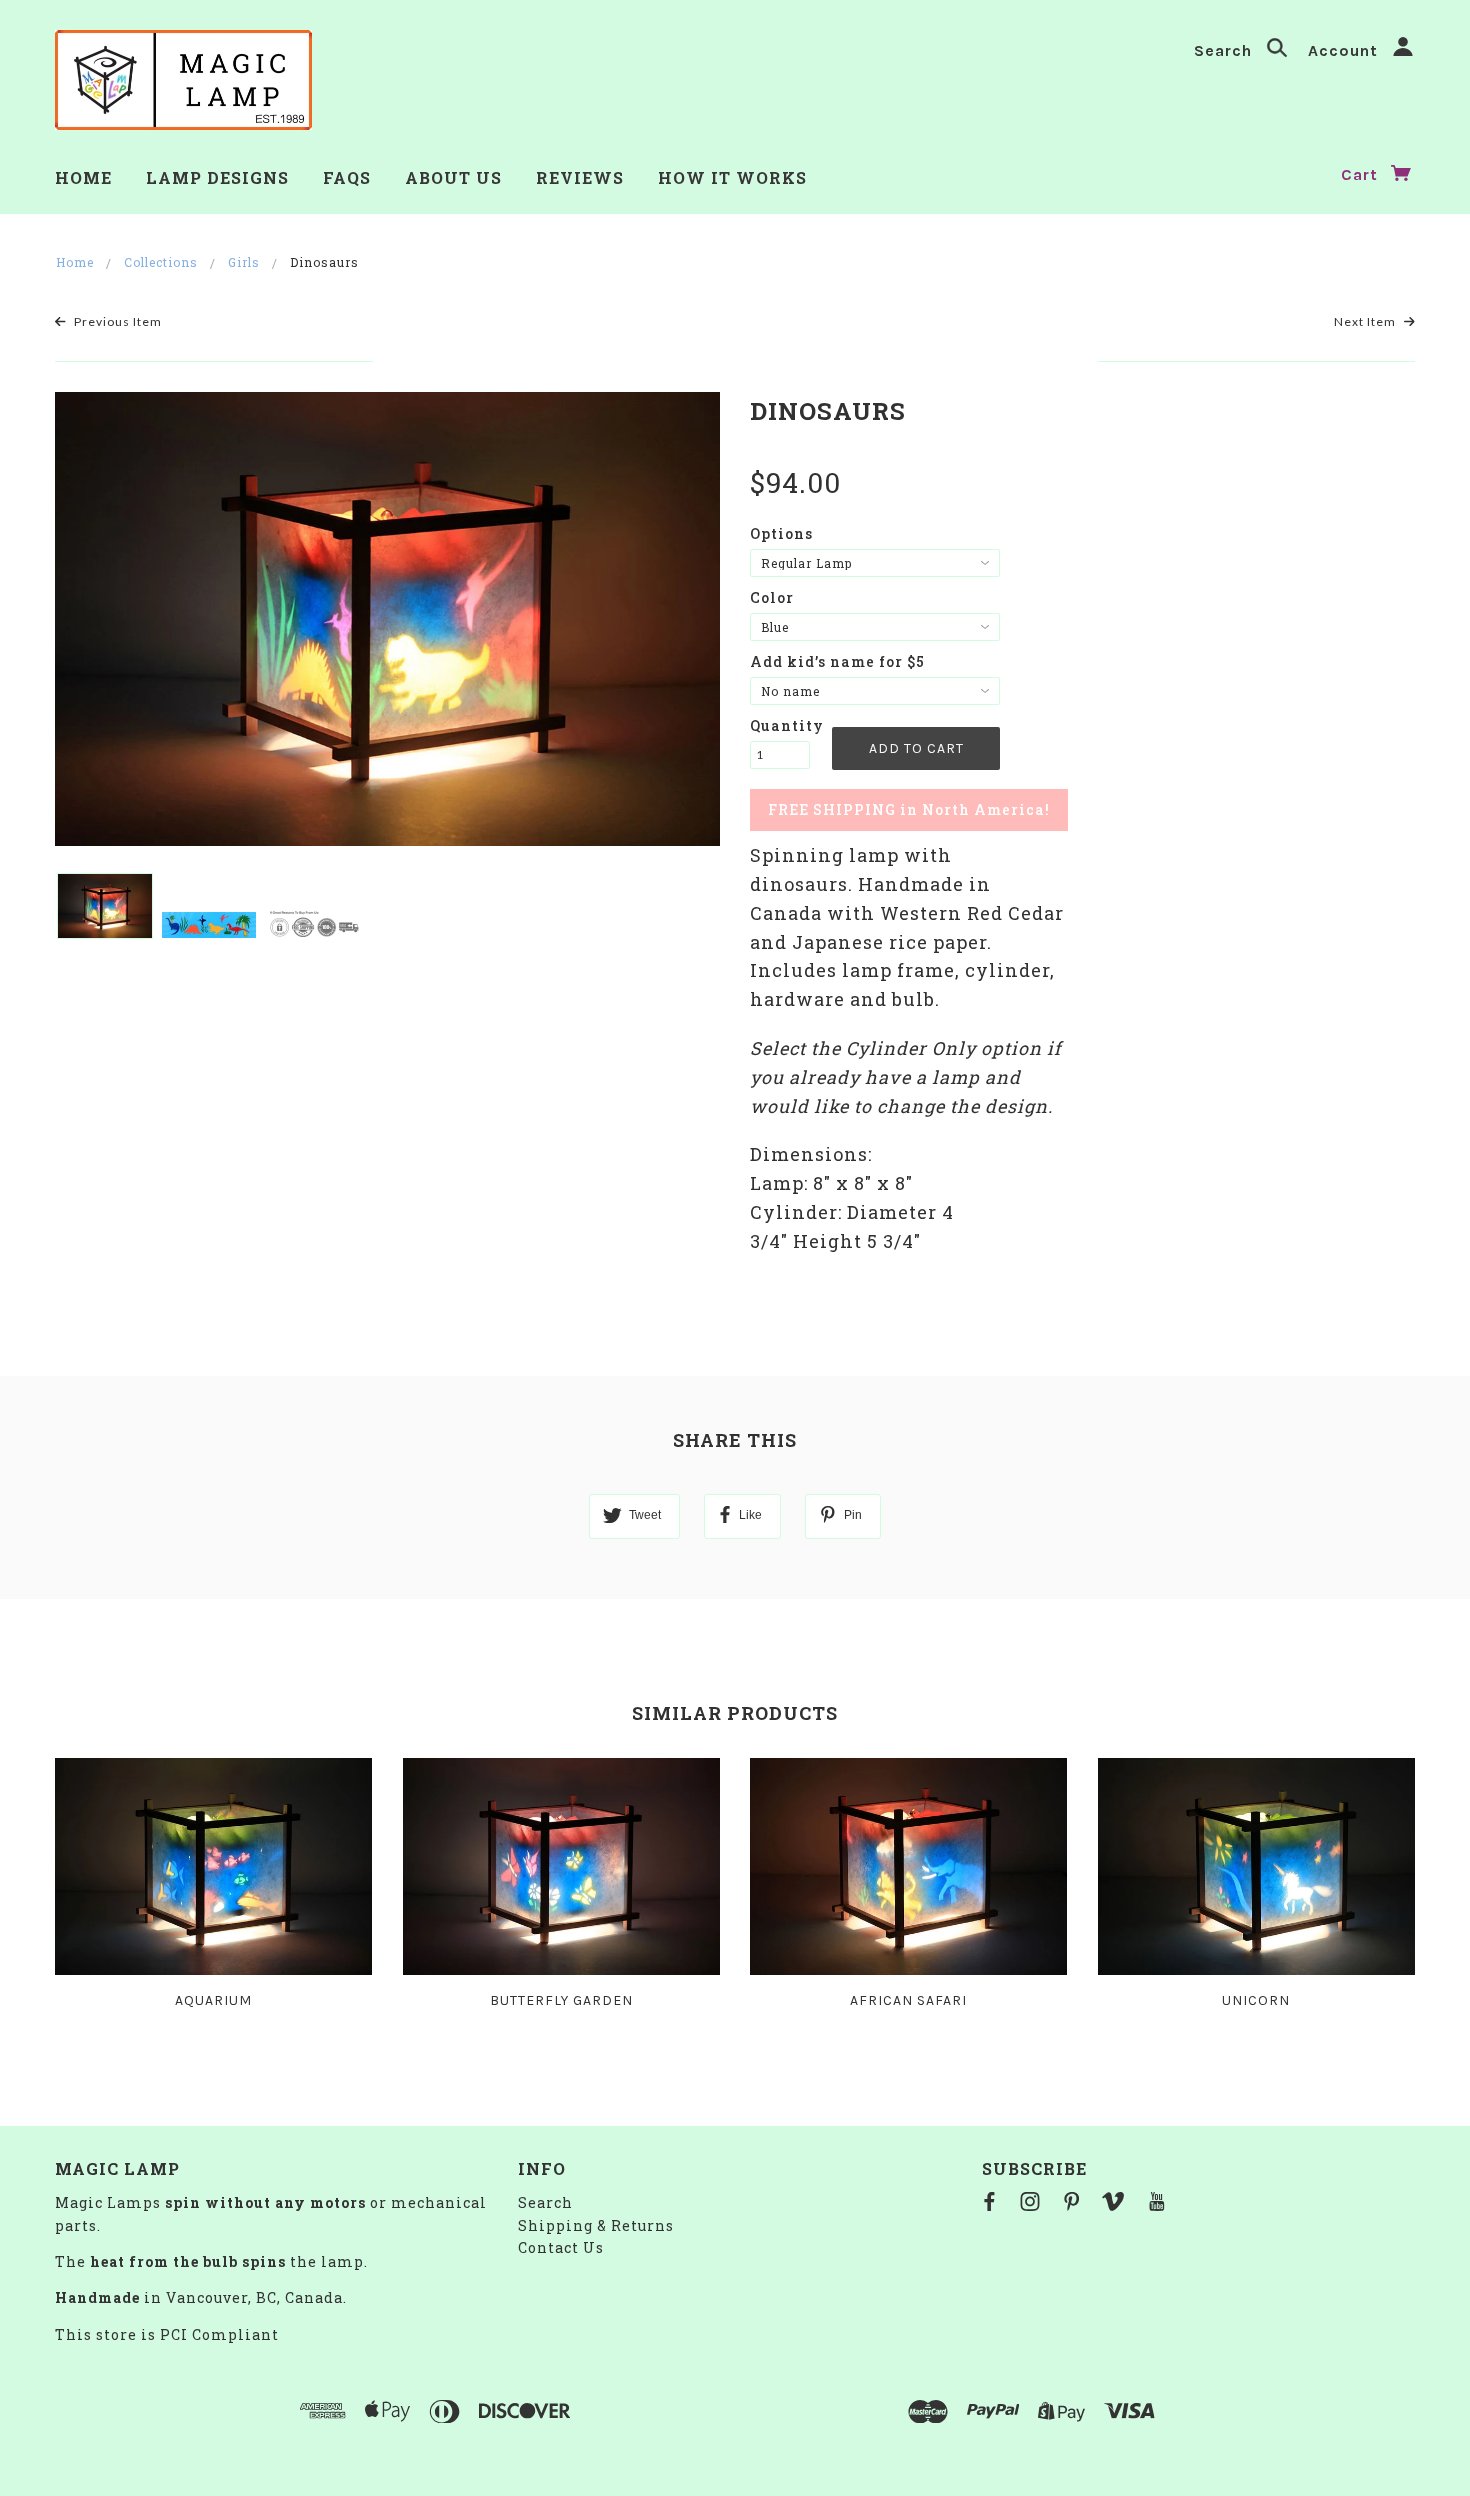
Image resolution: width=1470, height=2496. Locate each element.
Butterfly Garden (561, 2000)
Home (75, 262)
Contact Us (561, 2247)
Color (772, 597)
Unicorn (1256, 2000)
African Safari (908, 2000)
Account (1345, 50)
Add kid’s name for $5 (837, 661)
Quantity (780, 725)
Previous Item (116, 321)
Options (781, 533)
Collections (161, 262)
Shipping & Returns (596, 2225)
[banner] (183, 80)
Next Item (1366, 321)
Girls (244, 262)
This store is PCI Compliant (167, 2334)
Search (1225, 50)
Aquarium (213, 2000)
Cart (1362, 174)
